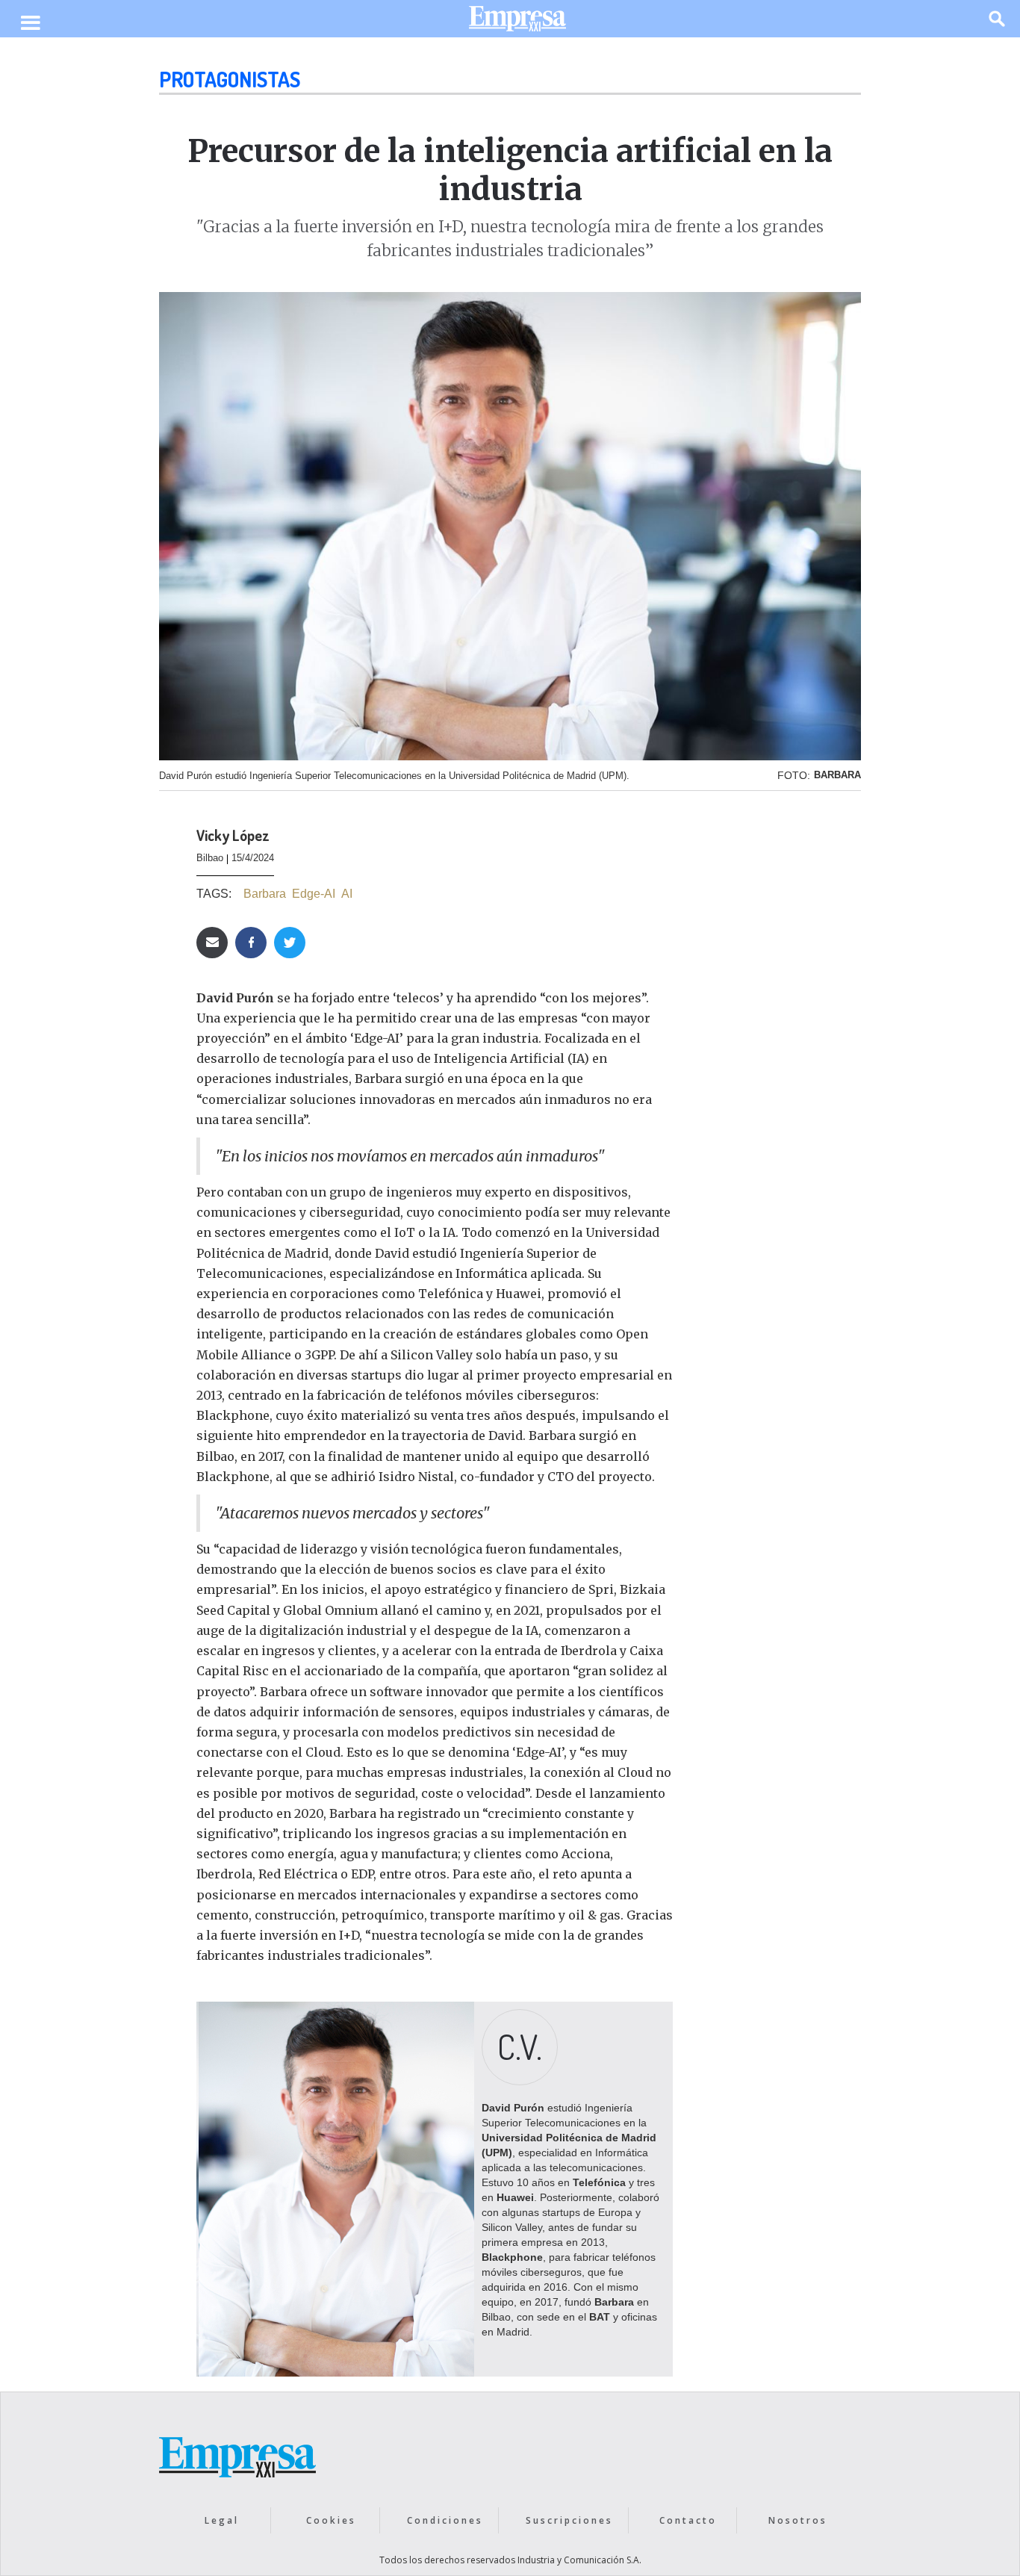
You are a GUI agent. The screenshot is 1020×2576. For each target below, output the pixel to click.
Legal (222, 2520)
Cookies (331, 2520)
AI (347, 894)
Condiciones (445, 2520)
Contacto (688, 2520)
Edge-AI (314, 894)
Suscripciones (569, 2520)
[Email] (212, 943)
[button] (30, 24)
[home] (517, 22)
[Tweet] (290, 943)
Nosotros (798, 2520)
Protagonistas (230, 79)
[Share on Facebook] (251, 943)
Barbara (265, 894)
